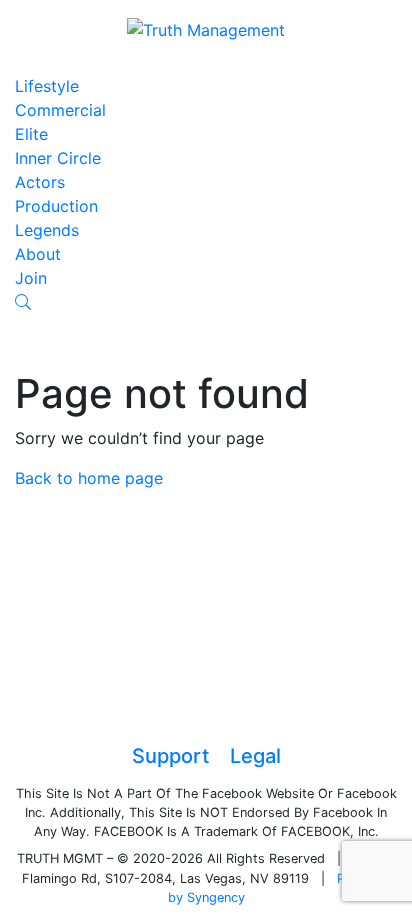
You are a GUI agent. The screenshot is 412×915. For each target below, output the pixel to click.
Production (56, 206)
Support (170, 756)
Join (31, 278)
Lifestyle (47, 86)
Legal (255, 756)
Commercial (60, 110)
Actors (40, 182)
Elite (31, 134)
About (38, 254)
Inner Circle (58, 158)
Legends (47, 230)
